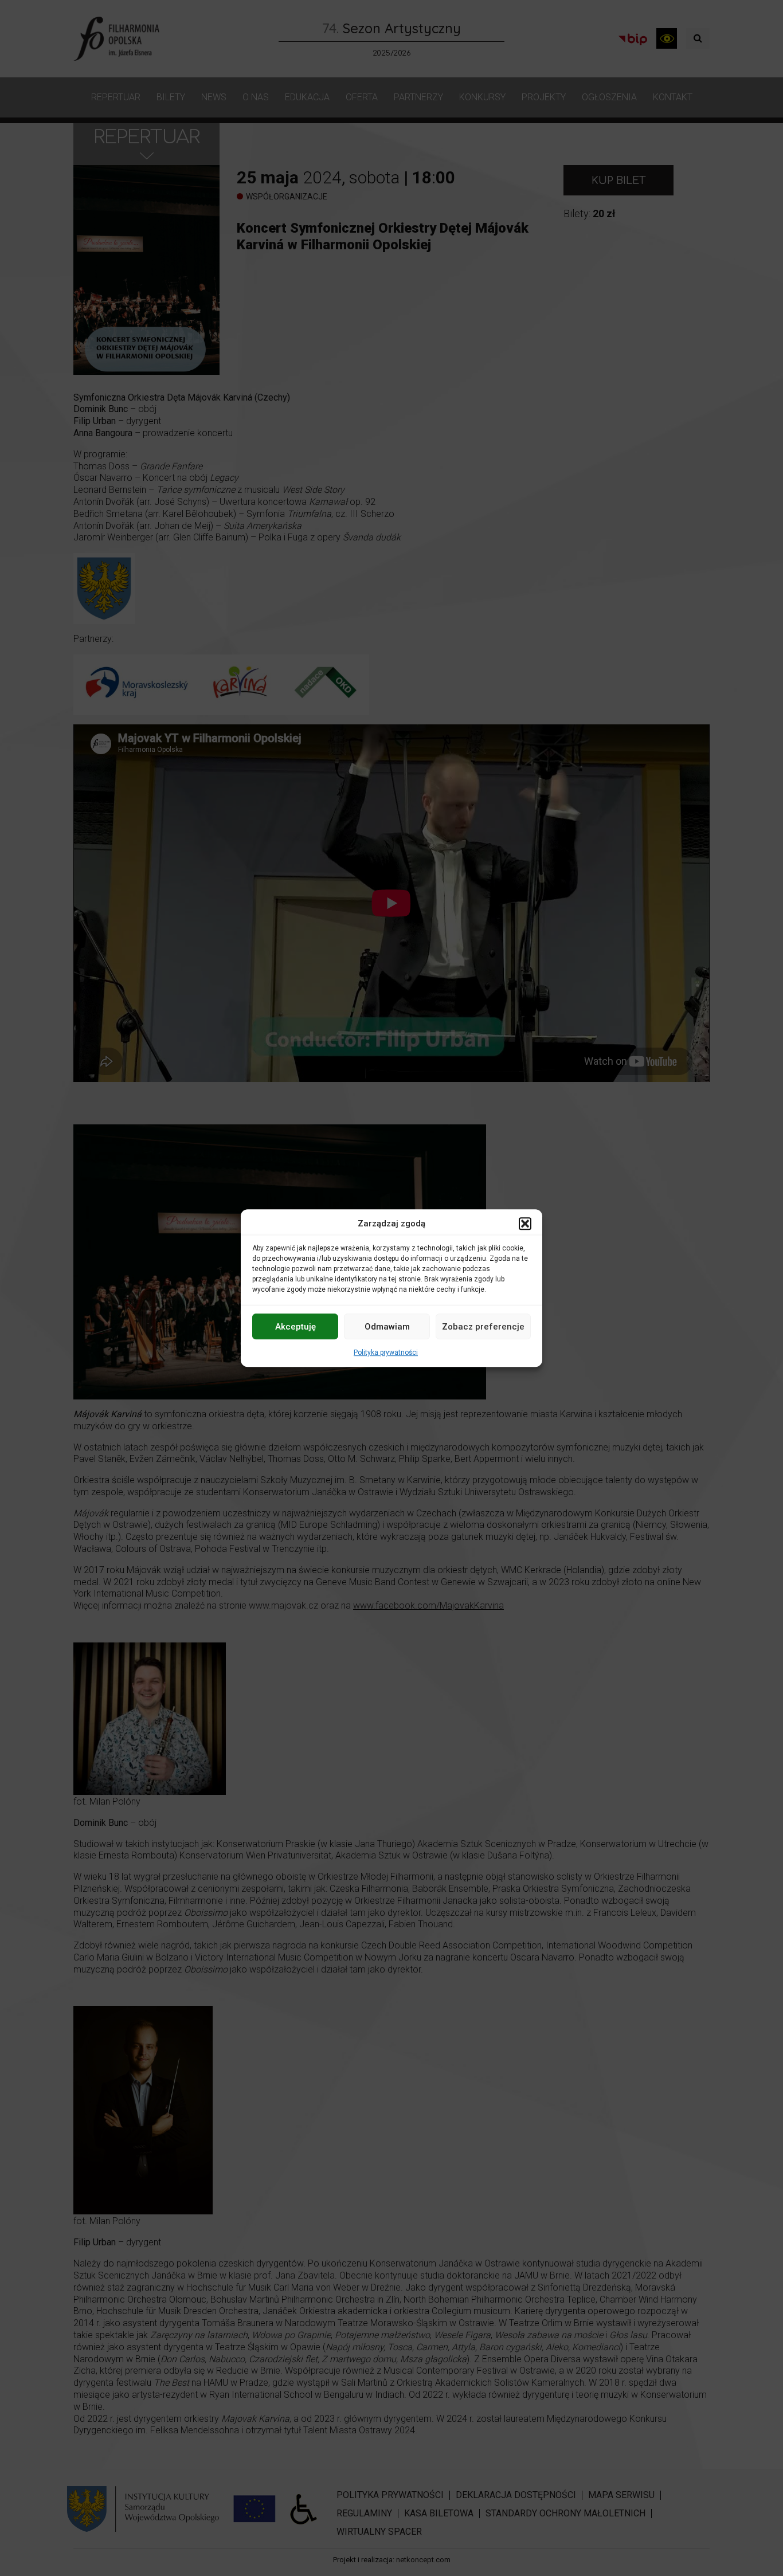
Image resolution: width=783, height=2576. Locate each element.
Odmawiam (387, 1327)
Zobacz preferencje (483, 1327)
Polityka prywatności (386, 1352)
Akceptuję (295, 1327)
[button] (525, 1224)
